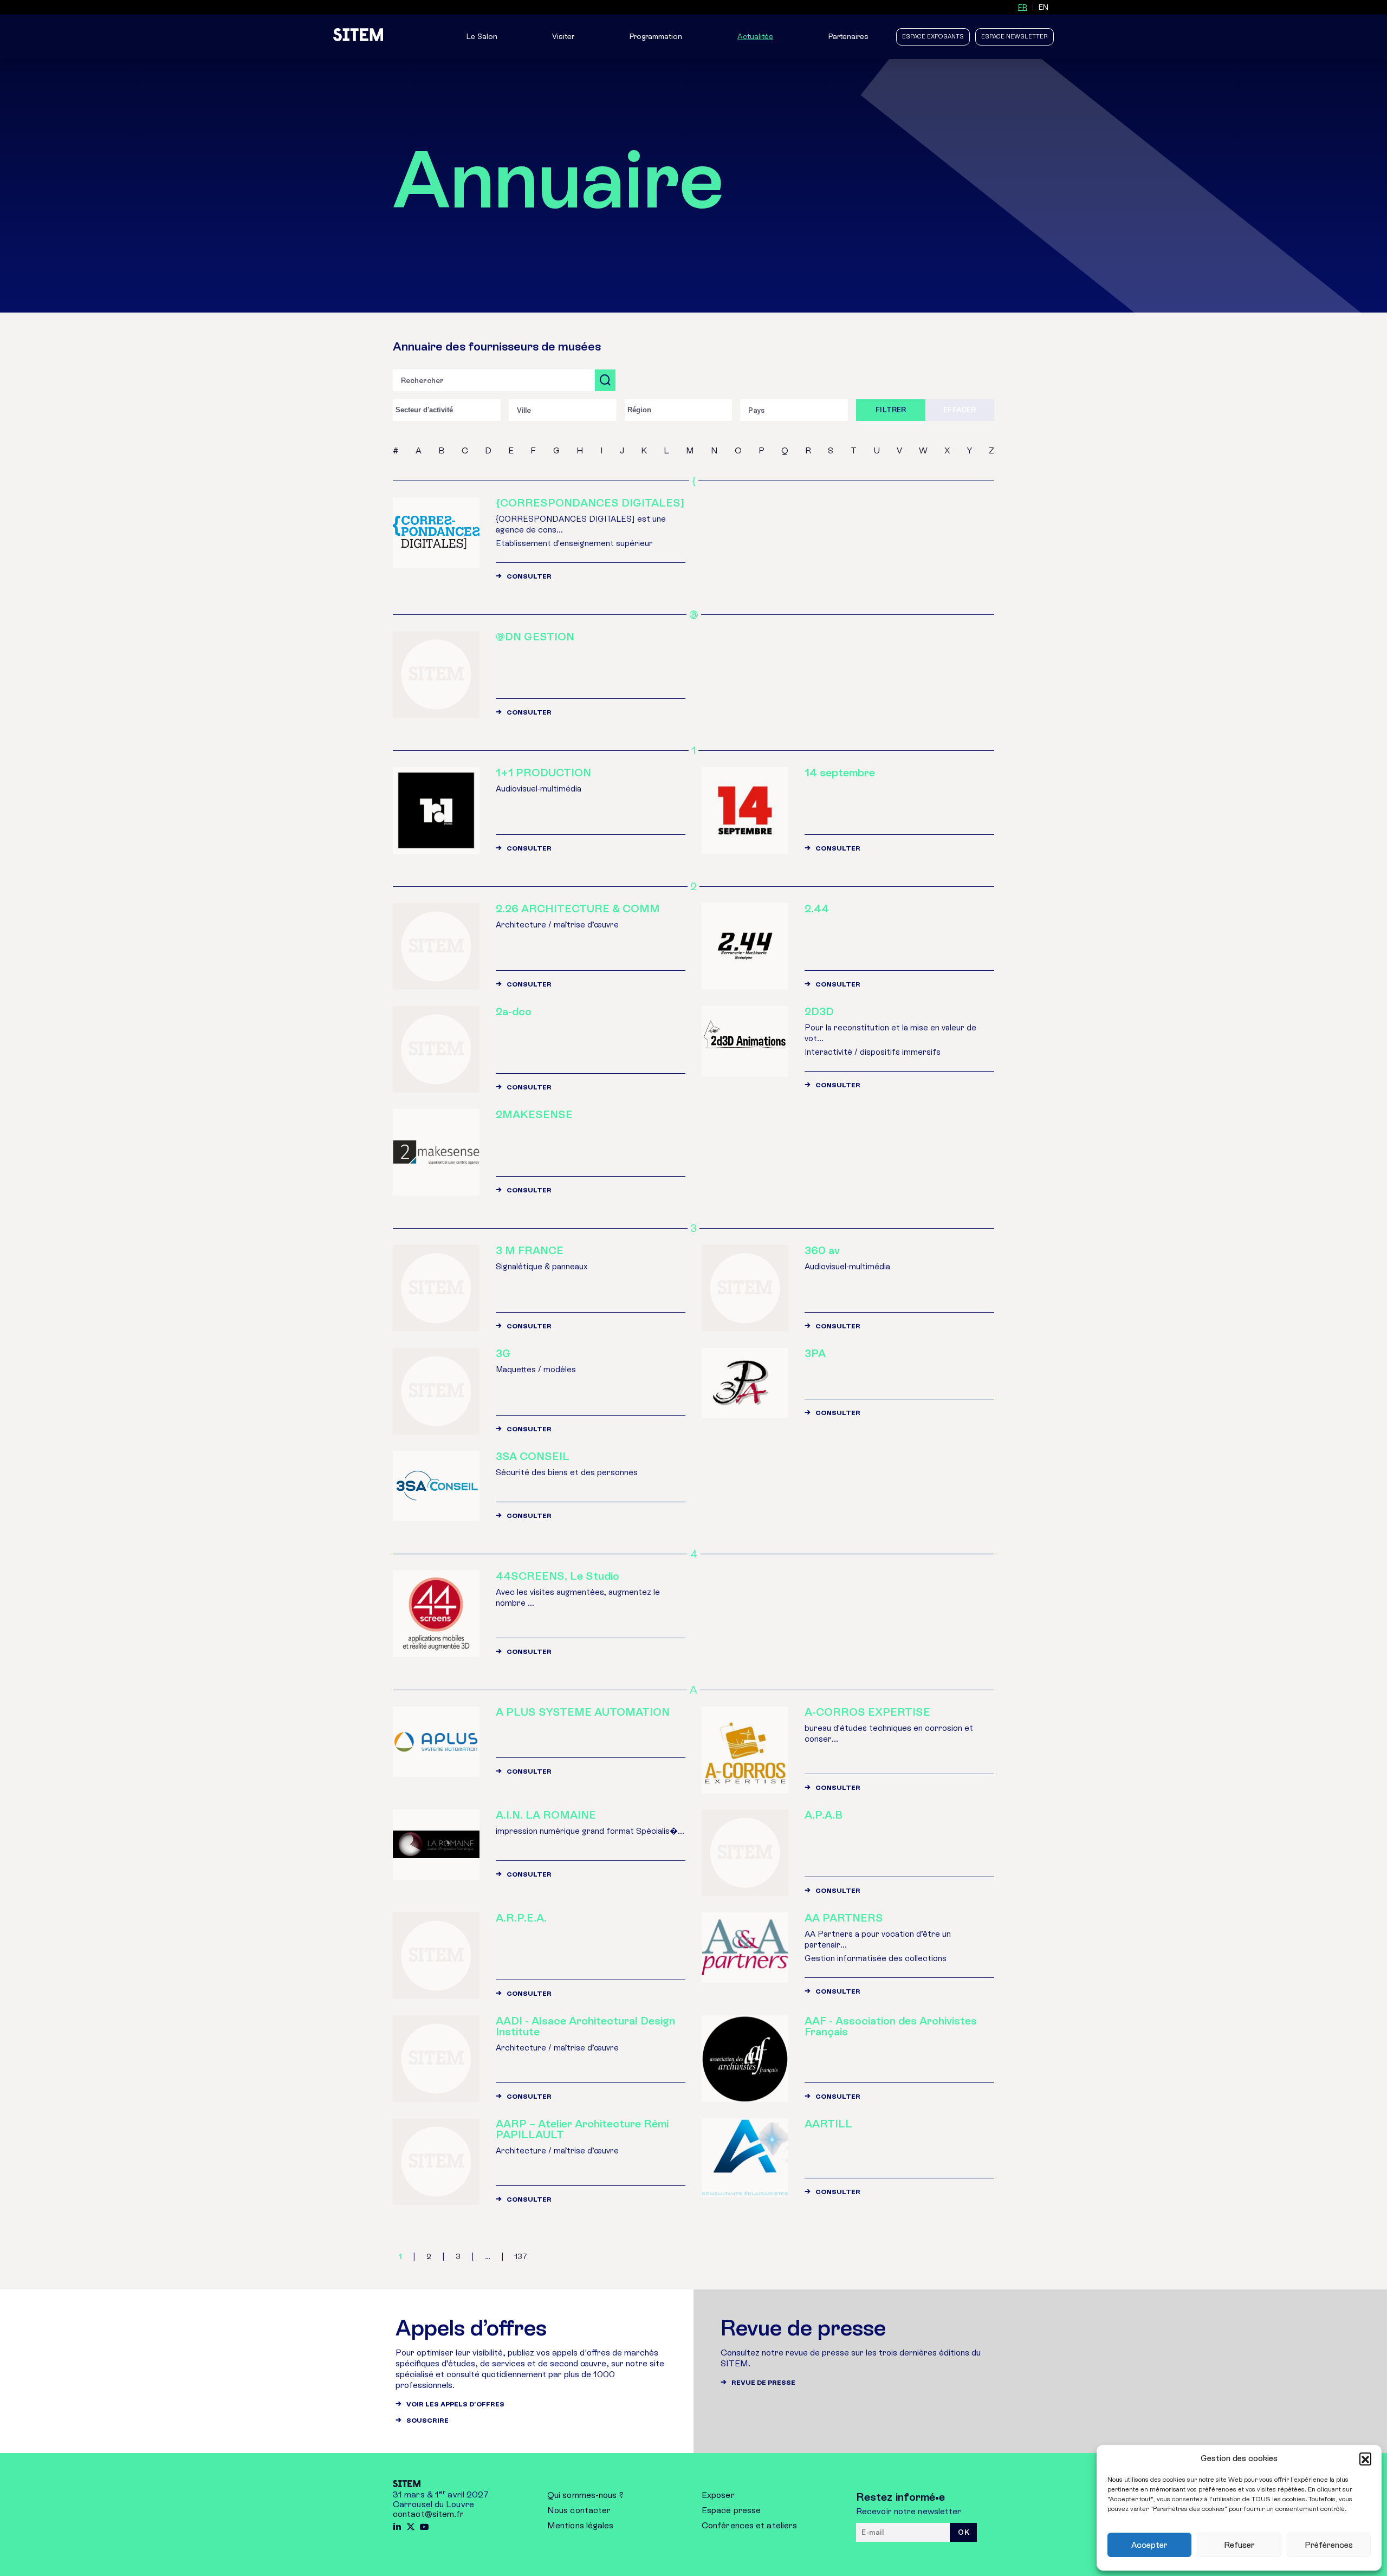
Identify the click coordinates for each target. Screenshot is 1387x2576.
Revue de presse (763, 2383)
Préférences (1329, 2545)
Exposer (718, 2495)
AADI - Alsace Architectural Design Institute (585, 2026)
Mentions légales (581, 2525)
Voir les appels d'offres (455, 2404)
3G (503, 1353)
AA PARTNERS (844, 1918)
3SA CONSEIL (533, 1456)
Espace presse (731, 2510)
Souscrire (427, 2421)
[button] (1365, 2458)
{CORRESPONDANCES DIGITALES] (590, 503)
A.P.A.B (824, 1815)
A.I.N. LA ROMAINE (546, 1815)
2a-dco (514, 1011)
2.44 (817, 909)
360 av (822, 1250)
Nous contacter (579, 2510)
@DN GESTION (535, 637)
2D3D (819, 1011)
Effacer (960, 410)
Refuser (1239, 2545)
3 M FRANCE (530, 1250)
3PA (815, 1353)
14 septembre (840, 773)
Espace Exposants (933, 37)
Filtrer (891, 410)
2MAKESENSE (534, 1114)
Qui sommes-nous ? (585, 2495)
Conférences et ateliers (749, 2525)
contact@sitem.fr (429, 2514)
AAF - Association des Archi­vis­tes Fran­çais (891, 2026)
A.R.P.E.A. (521, 1918)
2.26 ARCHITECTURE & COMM (578, 909)
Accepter (1149, 2545)
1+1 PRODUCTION (543, 773)
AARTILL (828, 2124)
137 (521, 2257)
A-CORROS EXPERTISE (867, 1712)
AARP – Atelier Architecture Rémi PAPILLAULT (582, 2129)
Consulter (529, 576)
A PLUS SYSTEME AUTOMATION (583, 1712)
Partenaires (848, 37)
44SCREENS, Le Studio (558, 1576)
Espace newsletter (1015, 37)
